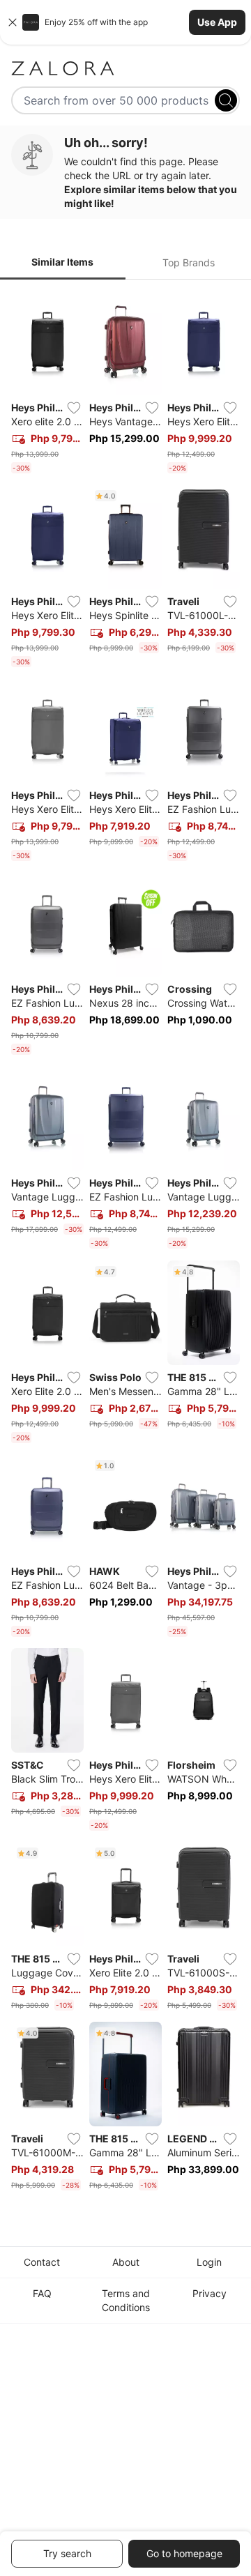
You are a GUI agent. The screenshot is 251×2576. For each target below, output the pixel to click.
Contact (42, 2262)
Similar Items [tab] (62, 262)
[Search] (226, 100)
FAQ (42, 2293)
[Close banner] (13, 22)
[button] (125, 22)
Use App (217, 22)
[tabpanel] (125, 1243)
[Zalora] (125, 68)
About (126, 2262)
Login (209, 2262)
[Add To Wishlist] (74, 408)
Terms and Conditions (126, 2300)
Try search (67, 2553)
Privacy (210, 2293)
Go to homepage (184, 2553)
